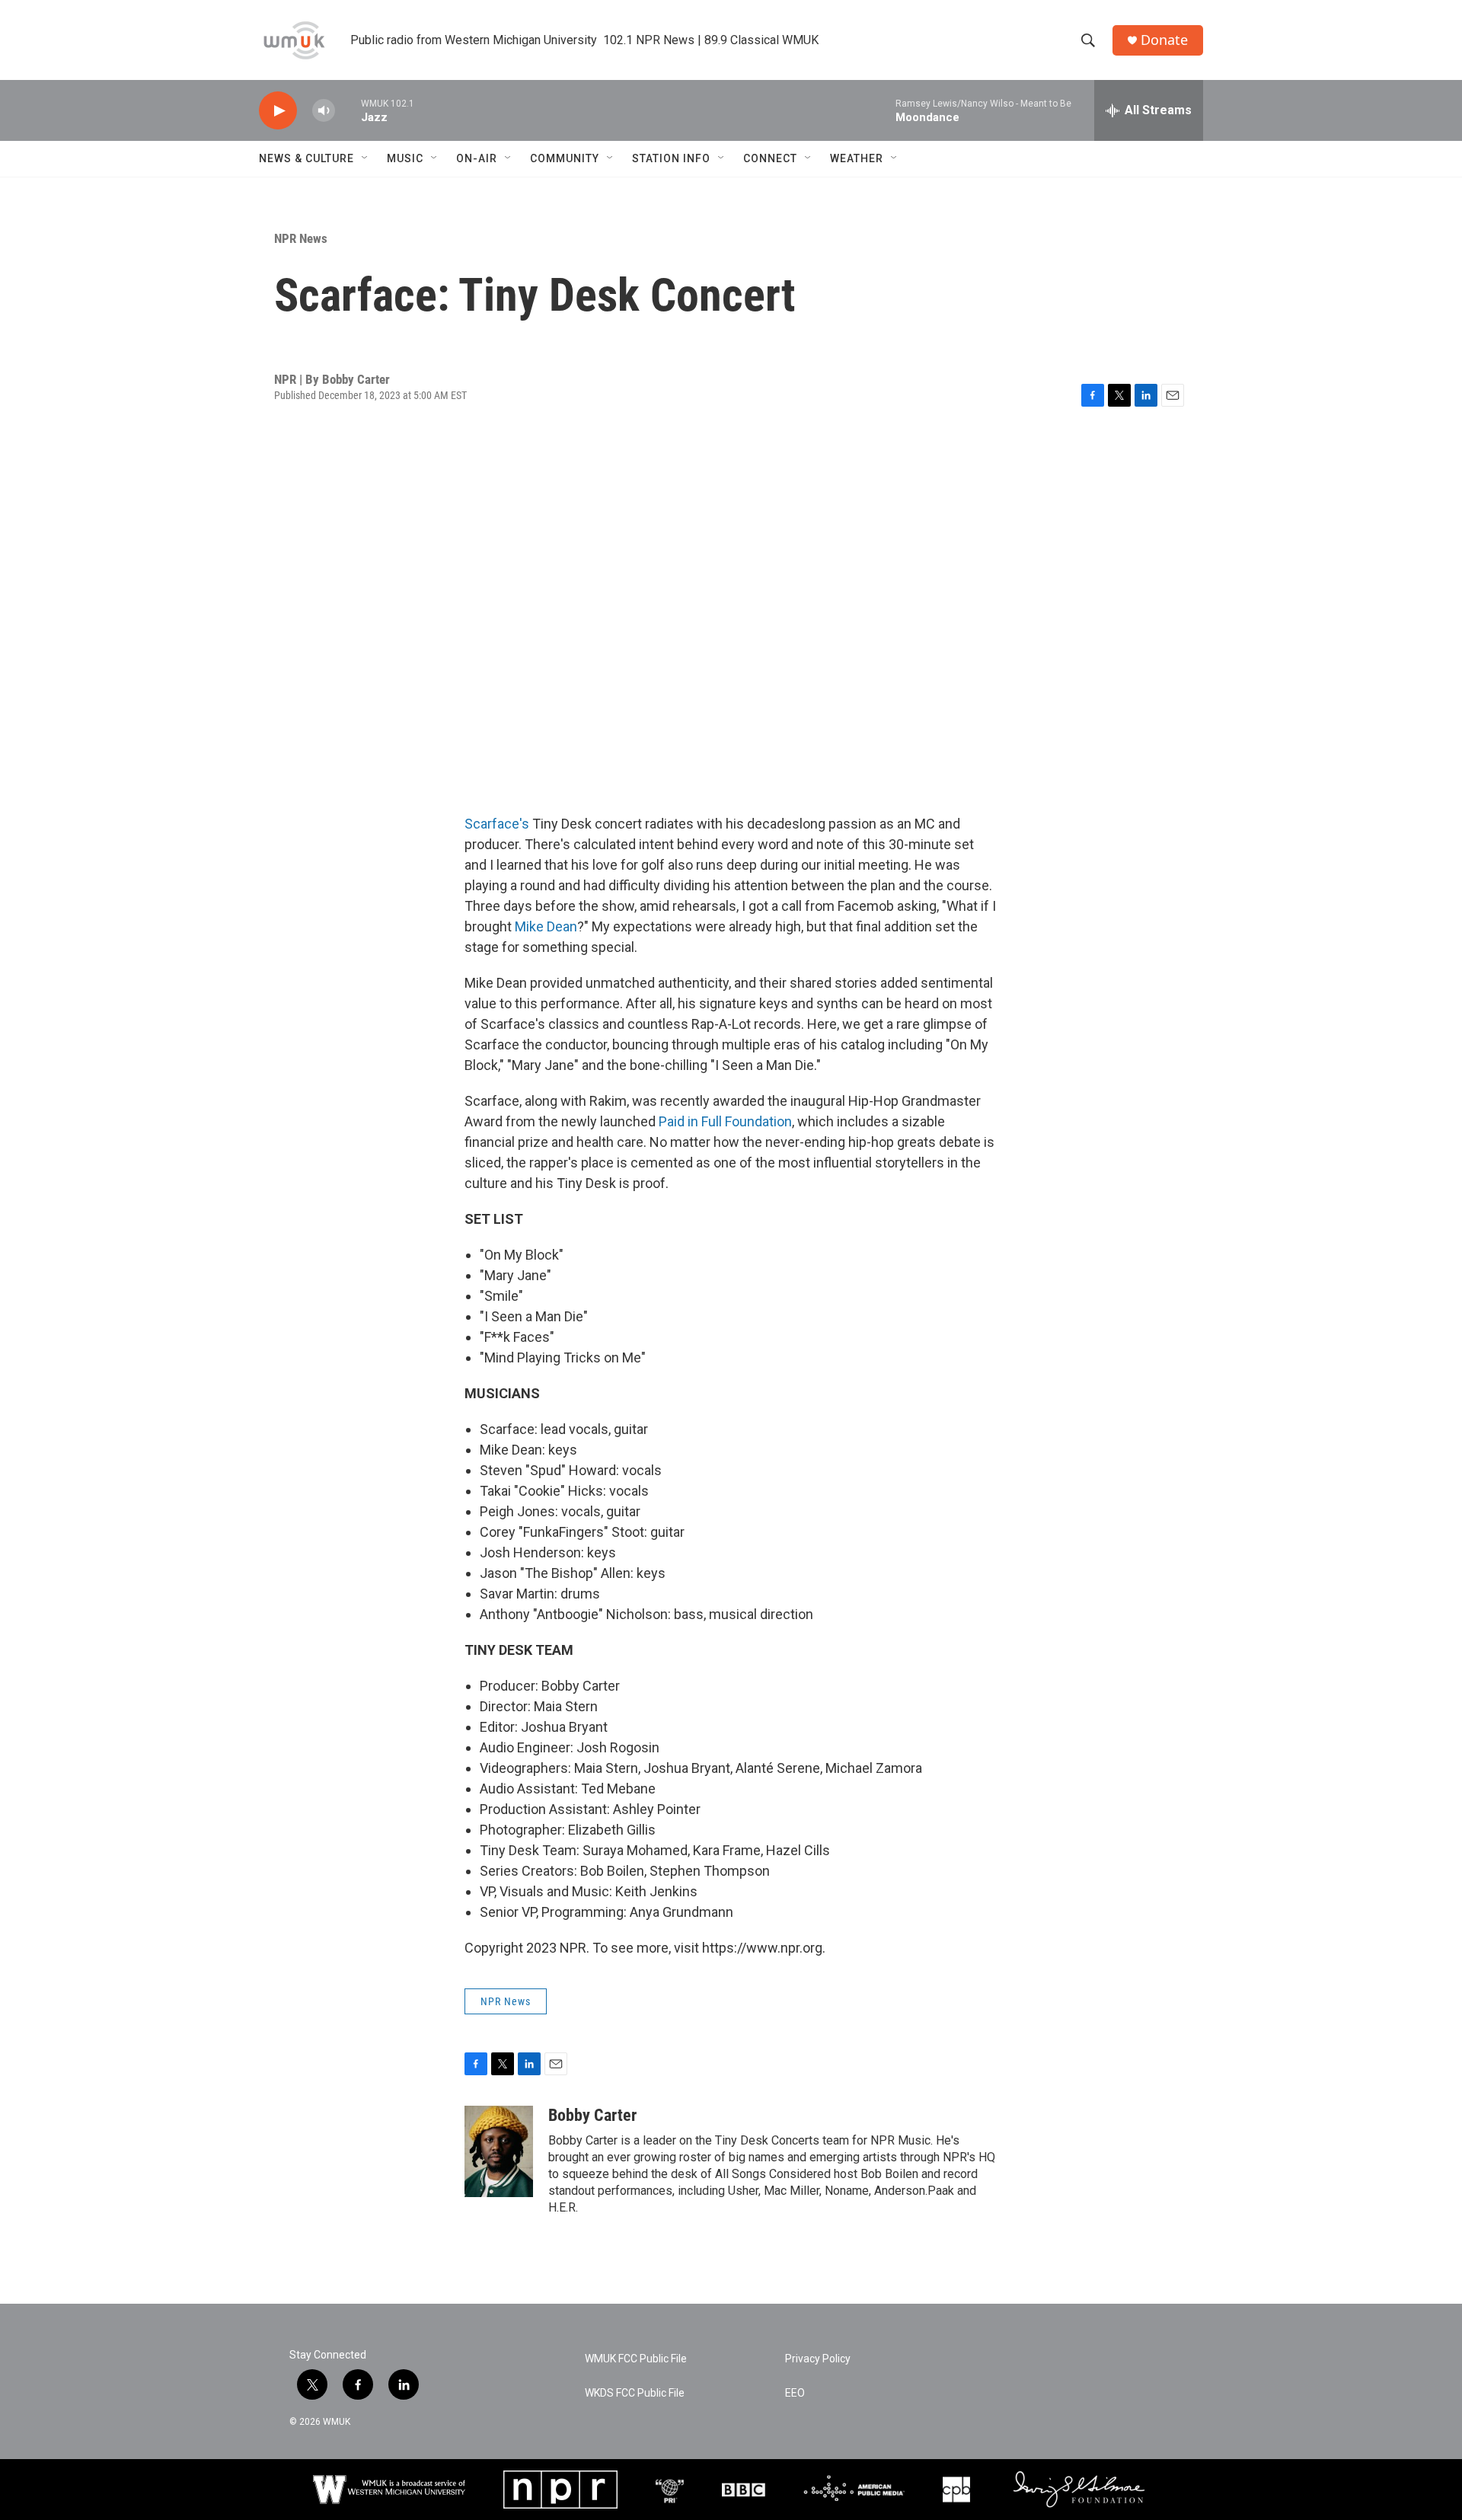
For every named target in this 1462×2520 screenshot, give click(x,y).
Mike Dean (546, 926)
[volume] (324, 111)
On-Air (477, 158)
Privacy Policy (818, 2359)
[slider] (348, 110)
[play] (278, 111)
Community (565, 158)
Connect (770, 158)
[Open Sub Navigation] (365, 158)
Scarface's (497, 824)
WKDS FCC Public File (635, 2393)
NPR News (301, 238)
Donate (1164, 40)
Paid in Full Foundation (725, 1121)
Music (405, 158)
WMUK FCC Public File (636, 2359)
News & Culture (306, 158)
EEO (795, 2393)
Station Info (671, 158)
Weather (857, 158)
